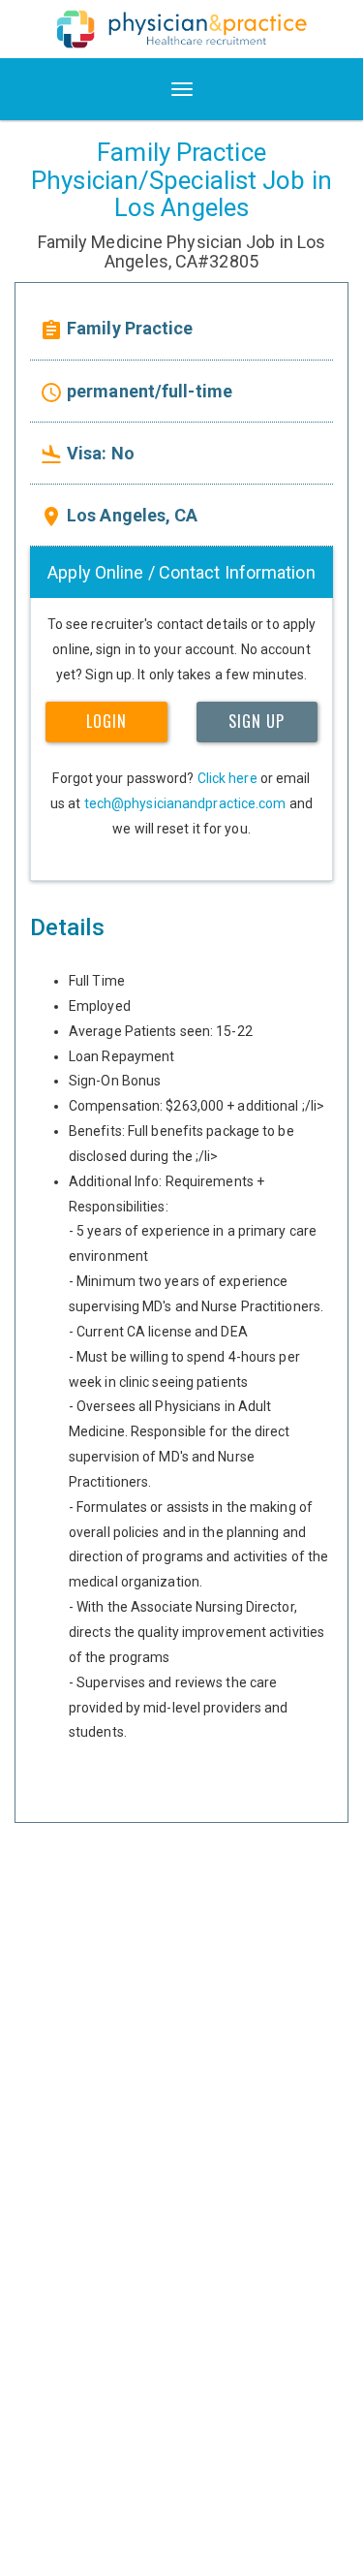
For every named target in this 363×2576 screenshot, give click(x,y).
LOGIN (106, 721)
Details (67, 927)
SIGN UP (257, 721)
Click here (227, 778)
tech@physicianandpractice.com (185, 803)
